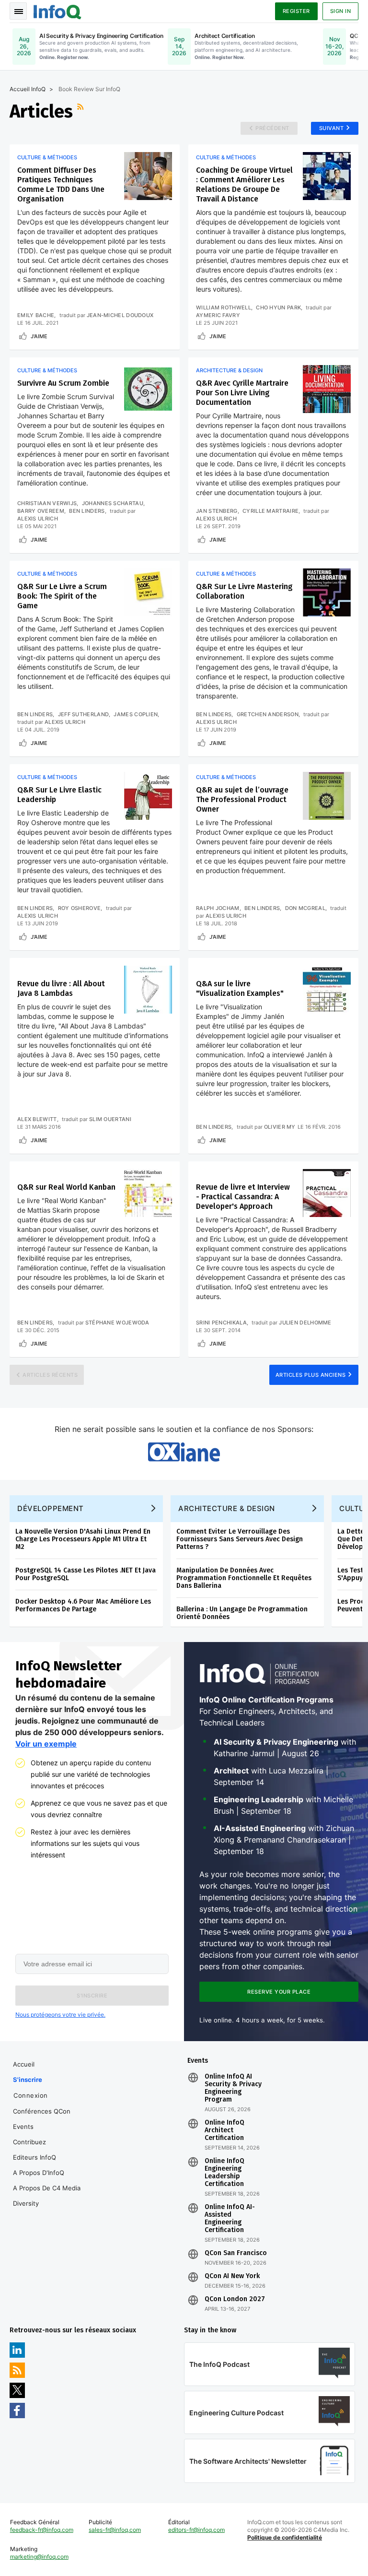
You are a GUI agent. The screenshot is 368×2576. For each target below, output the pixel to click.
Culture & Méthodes (47, 157)
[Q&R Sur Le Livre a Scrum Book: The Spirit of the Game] (148, 592)
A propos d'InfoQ (39, 2173)
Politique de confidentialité (285, 2537)
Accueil (24, 2064)
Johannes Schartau (113, 503)
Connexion (31, 2095)
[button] (92, 1996)
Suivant (332, 128)
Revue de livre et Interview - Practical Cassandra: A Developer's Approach (243, 1197)
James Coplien (136, 714)
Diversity (26, 2203)
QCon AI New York (232, 2276)
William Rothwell (224, 307)
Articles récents (50, 1375)
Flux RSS (81, 111)
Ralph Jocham (218, 908)
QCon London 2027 (235, 2299)
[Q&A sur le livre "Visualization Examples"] (327, 990)
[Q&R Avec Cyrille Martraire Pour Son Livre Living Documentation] (327, 389)
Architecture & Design (229, 370)
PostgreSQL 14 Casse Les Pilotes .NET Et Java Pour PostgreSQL (86, 1574)
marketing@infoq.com (39, 2557)
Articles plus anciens (311, 1375)
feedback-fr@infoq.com (42, 2530)
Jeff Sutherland (84, 714)
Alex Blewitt (37, 1119)
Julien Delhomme (305, 1323)
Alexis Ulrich (38, 519)
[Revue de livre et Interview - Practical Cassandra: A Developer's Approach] (327, 1193)
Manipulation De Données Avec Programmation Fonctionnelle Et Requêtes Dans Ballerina (244, 1578)
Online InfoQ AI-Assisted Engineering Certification (230, 2219)
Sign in (341, 11)
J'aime (39, 336)
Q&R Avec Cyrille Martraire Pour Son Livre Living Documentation (242, 393)
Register (296, 11)
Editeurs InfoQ (34, 2157)
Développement (51, 1508)
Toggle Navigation (18, 11)
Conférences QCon (42, 2111)
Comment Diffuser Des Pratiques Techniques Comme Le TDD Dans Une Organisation (61, 184)
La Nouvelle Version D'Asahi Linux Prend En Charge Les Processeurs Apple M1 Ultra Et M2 (83, 1539)
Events (23, 2127)
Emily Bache (36, 315)
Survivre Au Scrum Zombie (63, 383)
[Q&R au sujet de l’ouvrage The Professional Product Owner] (327, 796)
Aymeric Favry (218, 315)
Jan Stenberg (217, 511)
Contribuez (29, 2142)
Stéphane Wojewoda (117, 1323)
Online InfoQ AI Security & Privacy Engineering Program (233, 2088)
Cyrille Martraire (270, 511)
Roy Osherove (80, 908)
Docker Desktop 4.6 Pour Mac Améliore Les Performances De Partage (83, 1605)
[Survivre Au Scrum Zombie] (148, 389)
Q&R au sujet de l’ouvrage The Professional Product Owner (242, 799)
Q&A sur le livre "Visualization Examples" (240, 988)
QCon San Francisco (236, 2253)
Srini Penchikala (221, 1323)
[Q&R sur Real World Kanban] (148, 1193)
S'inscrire (28, 2080)
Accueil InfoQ (28, 89)
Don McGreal (305, 908)
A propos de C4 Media (47, 2188)
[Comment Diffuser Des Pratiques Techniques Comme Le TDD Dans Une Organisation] (148, 176)
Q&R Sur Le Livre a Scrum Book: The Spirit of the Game (62, 596)
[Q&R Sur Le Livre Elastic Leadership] (148, 796)
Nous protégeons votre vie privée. (60, 2015)
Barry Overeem (41, 511)
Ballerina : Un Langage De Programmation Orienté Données (242, 1613)
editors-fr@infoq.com (196, 2530)
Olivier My (280, 1127)
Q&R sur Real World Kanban (66, 1187)
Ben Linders (87, 511)
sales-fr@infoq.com (115, 2530)
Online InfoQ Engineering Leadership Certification (224, 2173)
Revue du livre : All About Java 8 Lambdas (61, 988)
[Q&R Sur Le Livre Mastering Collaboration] (327, 592)
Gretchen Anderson (268, 714)
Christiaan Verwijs (47, 503)
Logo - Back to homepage (57, 11)
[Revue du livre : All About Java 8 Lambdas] (148, 990)
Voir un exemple (46, 1744)
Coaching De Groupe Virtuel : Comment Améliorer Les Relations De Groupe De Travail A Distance (244, 184)
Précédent (272, 128)
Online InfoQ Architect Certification (224, 2130)
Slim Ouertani (110, 1119)
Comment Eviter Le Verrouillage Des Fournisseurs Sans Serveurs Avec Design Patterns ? (240, 1539)
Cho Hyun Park (278, 307)
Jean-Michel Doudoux (120, 315)
